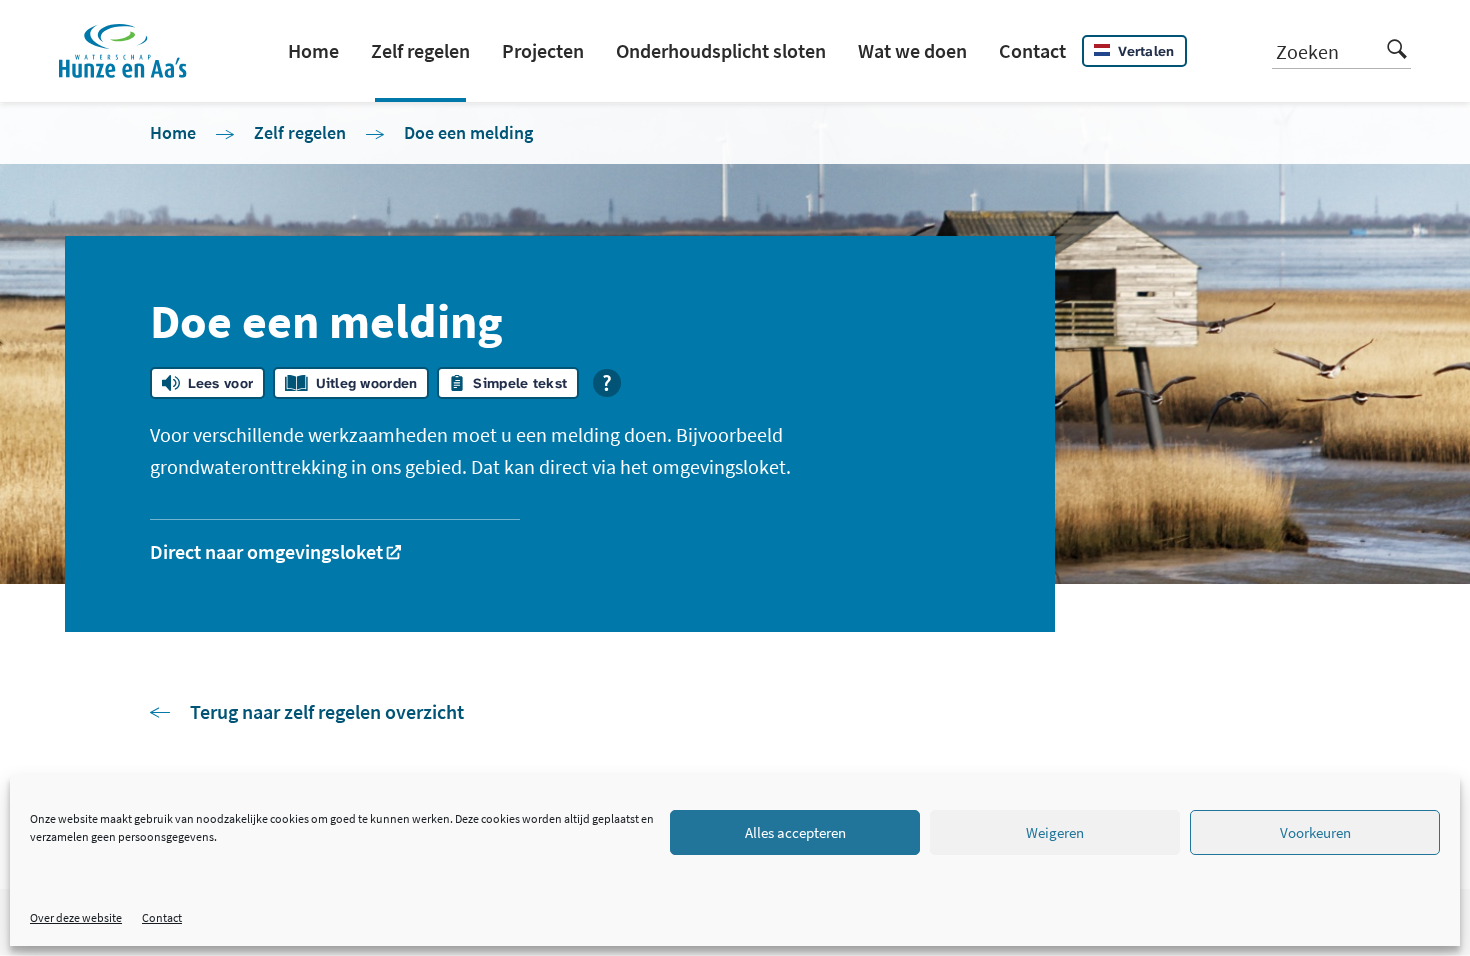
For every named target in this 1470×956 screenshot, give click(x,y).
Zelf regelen (420, 50)
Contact (162, 917)
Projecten (543, 50)
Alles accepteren (795, 832)
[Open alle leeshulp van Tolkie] (607, 383)
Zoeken (1307, 51)
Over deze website (76, 917)
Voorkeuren (1315, 832)
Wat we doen (912, 50)
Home (313, 50)
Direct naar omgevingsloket (266, 551)
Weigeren (1055, 832)
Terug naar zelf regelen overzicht (327, 711)
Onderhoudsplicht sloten (721, 50)
